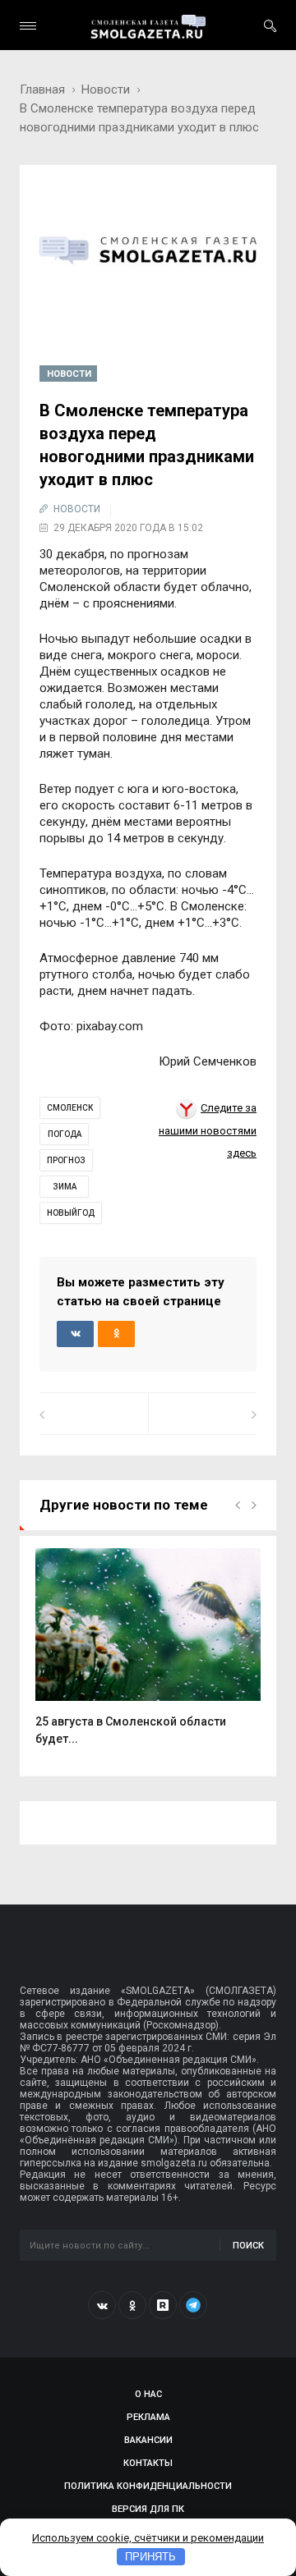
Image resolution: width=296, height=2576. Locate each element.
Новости (106, 89)
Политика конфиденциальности (148, 2486)
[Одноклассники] (132, 2305)
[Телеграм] (193, 2305)
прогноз (66, 1160)
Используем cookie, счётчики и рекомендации (148, 2538)
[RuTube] (163, 2305)
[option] (148, 1655)
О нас (148, 2394)
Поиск (248, 2246)
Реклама (148, 2417)
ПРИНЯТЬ (150, 2557)
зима (65, 1187)
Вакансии (148, 2440)
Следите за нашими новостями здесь (208, 1130)
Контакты (148, 2463)
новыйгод (71, 1213)
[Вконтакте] (102, 2305)
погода (65, 1134)
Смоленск (70, 1108)
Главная (42, 89)
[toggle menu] (28, 26)
